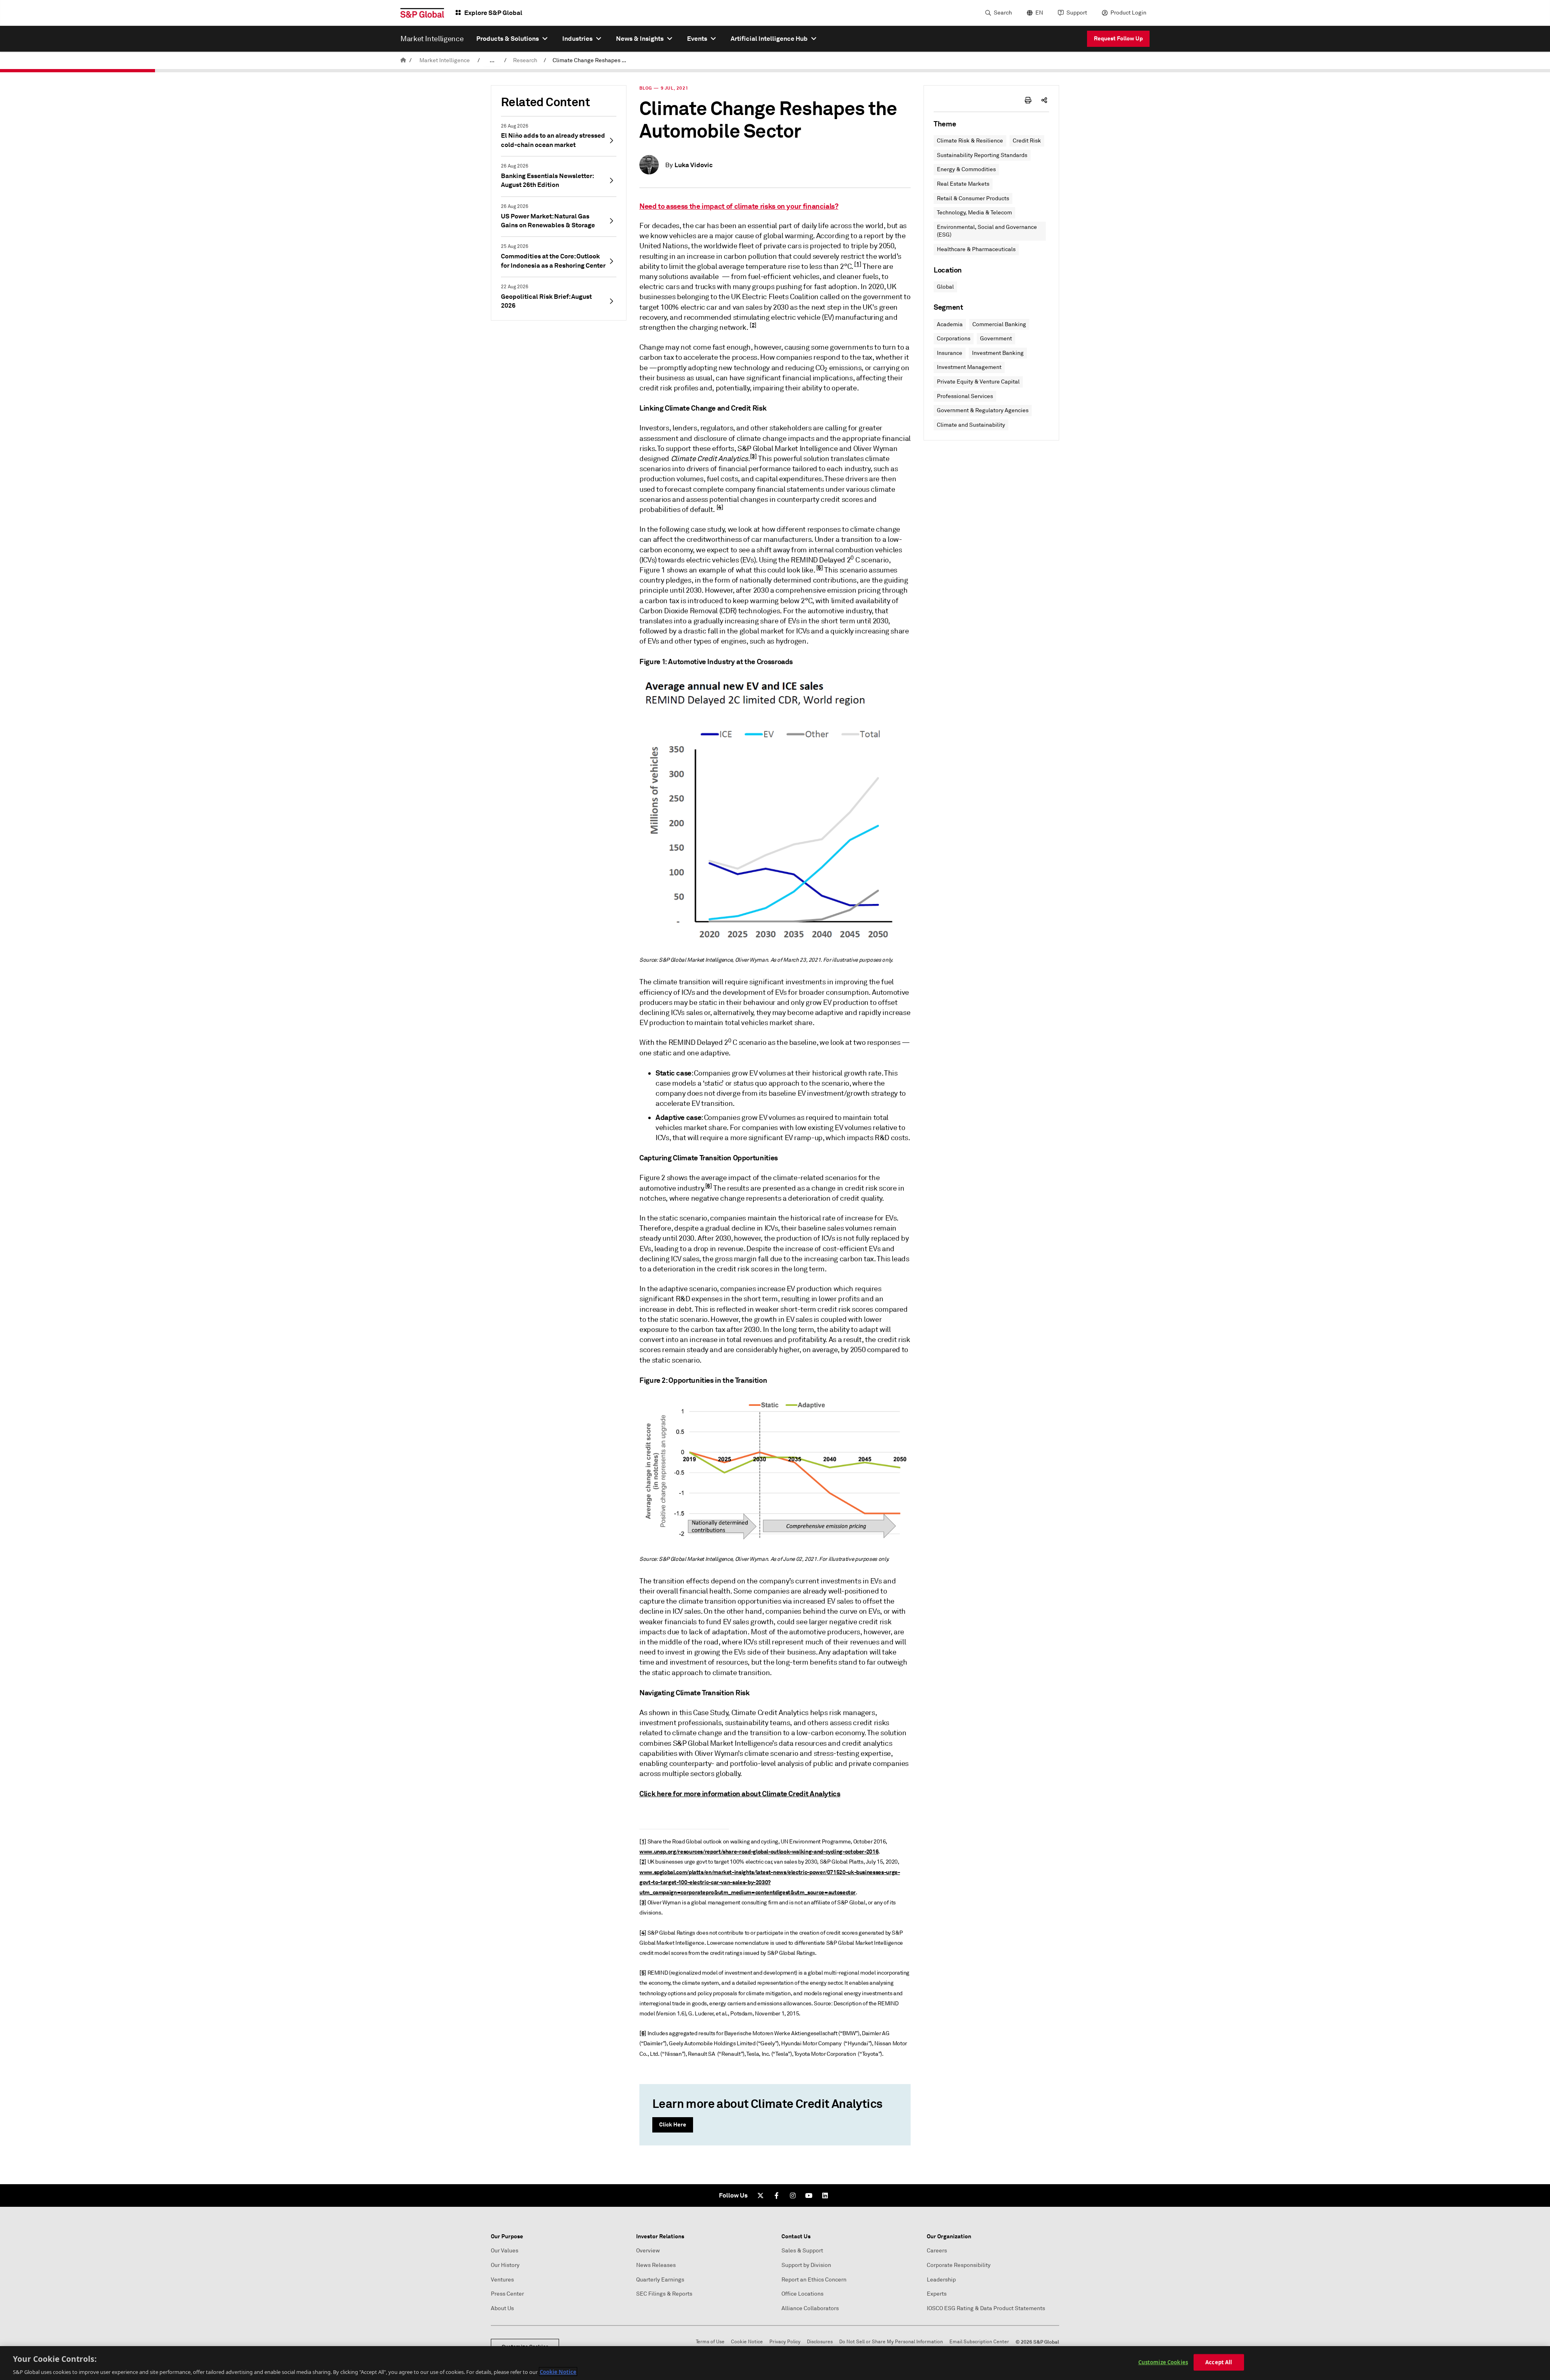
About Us (502, 2308)
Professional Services (965, 396)
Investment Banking (998, 353)
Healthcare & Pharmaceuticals (976, 249)
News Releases (656, 2265)
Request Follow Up (1118, 38)
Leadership (941, 2280)
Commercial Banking (999, 324)
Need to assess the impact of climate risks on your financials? (739, 206)
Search (1003, 13)
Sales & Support (802, 2251)
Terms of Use (710, 2342)
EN (1039, 13)
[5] (820, 568)
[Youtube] (809, 2195)
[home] (403, 60)
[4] (720, 507)
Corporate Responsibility (959, 2265)
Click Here (673, 2124)
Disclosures (820, 2342)
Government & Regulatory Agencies (983, 410)
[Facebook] (777, 2195)
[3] (753, 456)
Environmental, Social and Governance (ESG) (987, 231)
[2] (753, 325)
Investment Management (969, 367)
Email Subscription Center (979, 2342)
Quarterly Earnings (660, 2280)
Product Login (1128, 13)
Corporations (954, 339)
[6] (709, 1186)
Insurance (950, 353)
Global (945, 287)
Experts (937, 2294)
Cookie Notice (747, 2342)
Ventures (502, 2280)
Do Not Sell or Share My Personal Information (891, 2342)
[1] (858, 264)
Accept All (1219, 2362)
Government (996, 339)
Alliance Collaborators (810, 2308)
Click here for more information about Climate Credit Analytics (740, 1794)
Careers (937, 2251)
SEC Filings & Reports (664, 2294)
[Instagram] (793, 2195)
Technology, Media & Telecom (974, 213)
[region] (775, 2363)
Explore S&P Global (493, 13)
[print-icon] (1028, 100)
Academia (950, 324)
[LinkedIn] (825, 2195)
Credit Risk (1027, 141)
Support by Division (806, 2265)
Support (1077, 13)
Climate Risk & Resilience (970, 141)
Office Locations (802, 2294)
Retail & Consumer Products (973, 198)
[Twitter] (760, 2195)
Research (525, 60)
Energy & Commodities (966, 169)
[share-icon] (1044, 100)
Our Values (505, 2251)
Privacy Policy (785, 2342)
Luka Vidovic (694, 165)
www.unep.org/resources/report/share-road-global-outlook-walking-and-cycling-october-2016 (759, 1852)
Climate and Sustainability (971, 425)
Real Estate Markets (963, 184)
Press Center (507, 2294)
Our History (505, 2265)
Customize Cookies (1163, 2362)
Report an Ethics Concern (814, 2280)
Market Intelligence (445, 60)
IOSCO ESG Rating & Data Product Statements (986, 2308)
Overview (648, 2251)
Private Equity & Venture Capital (978, 382)
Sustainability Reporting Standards (982, 155)
